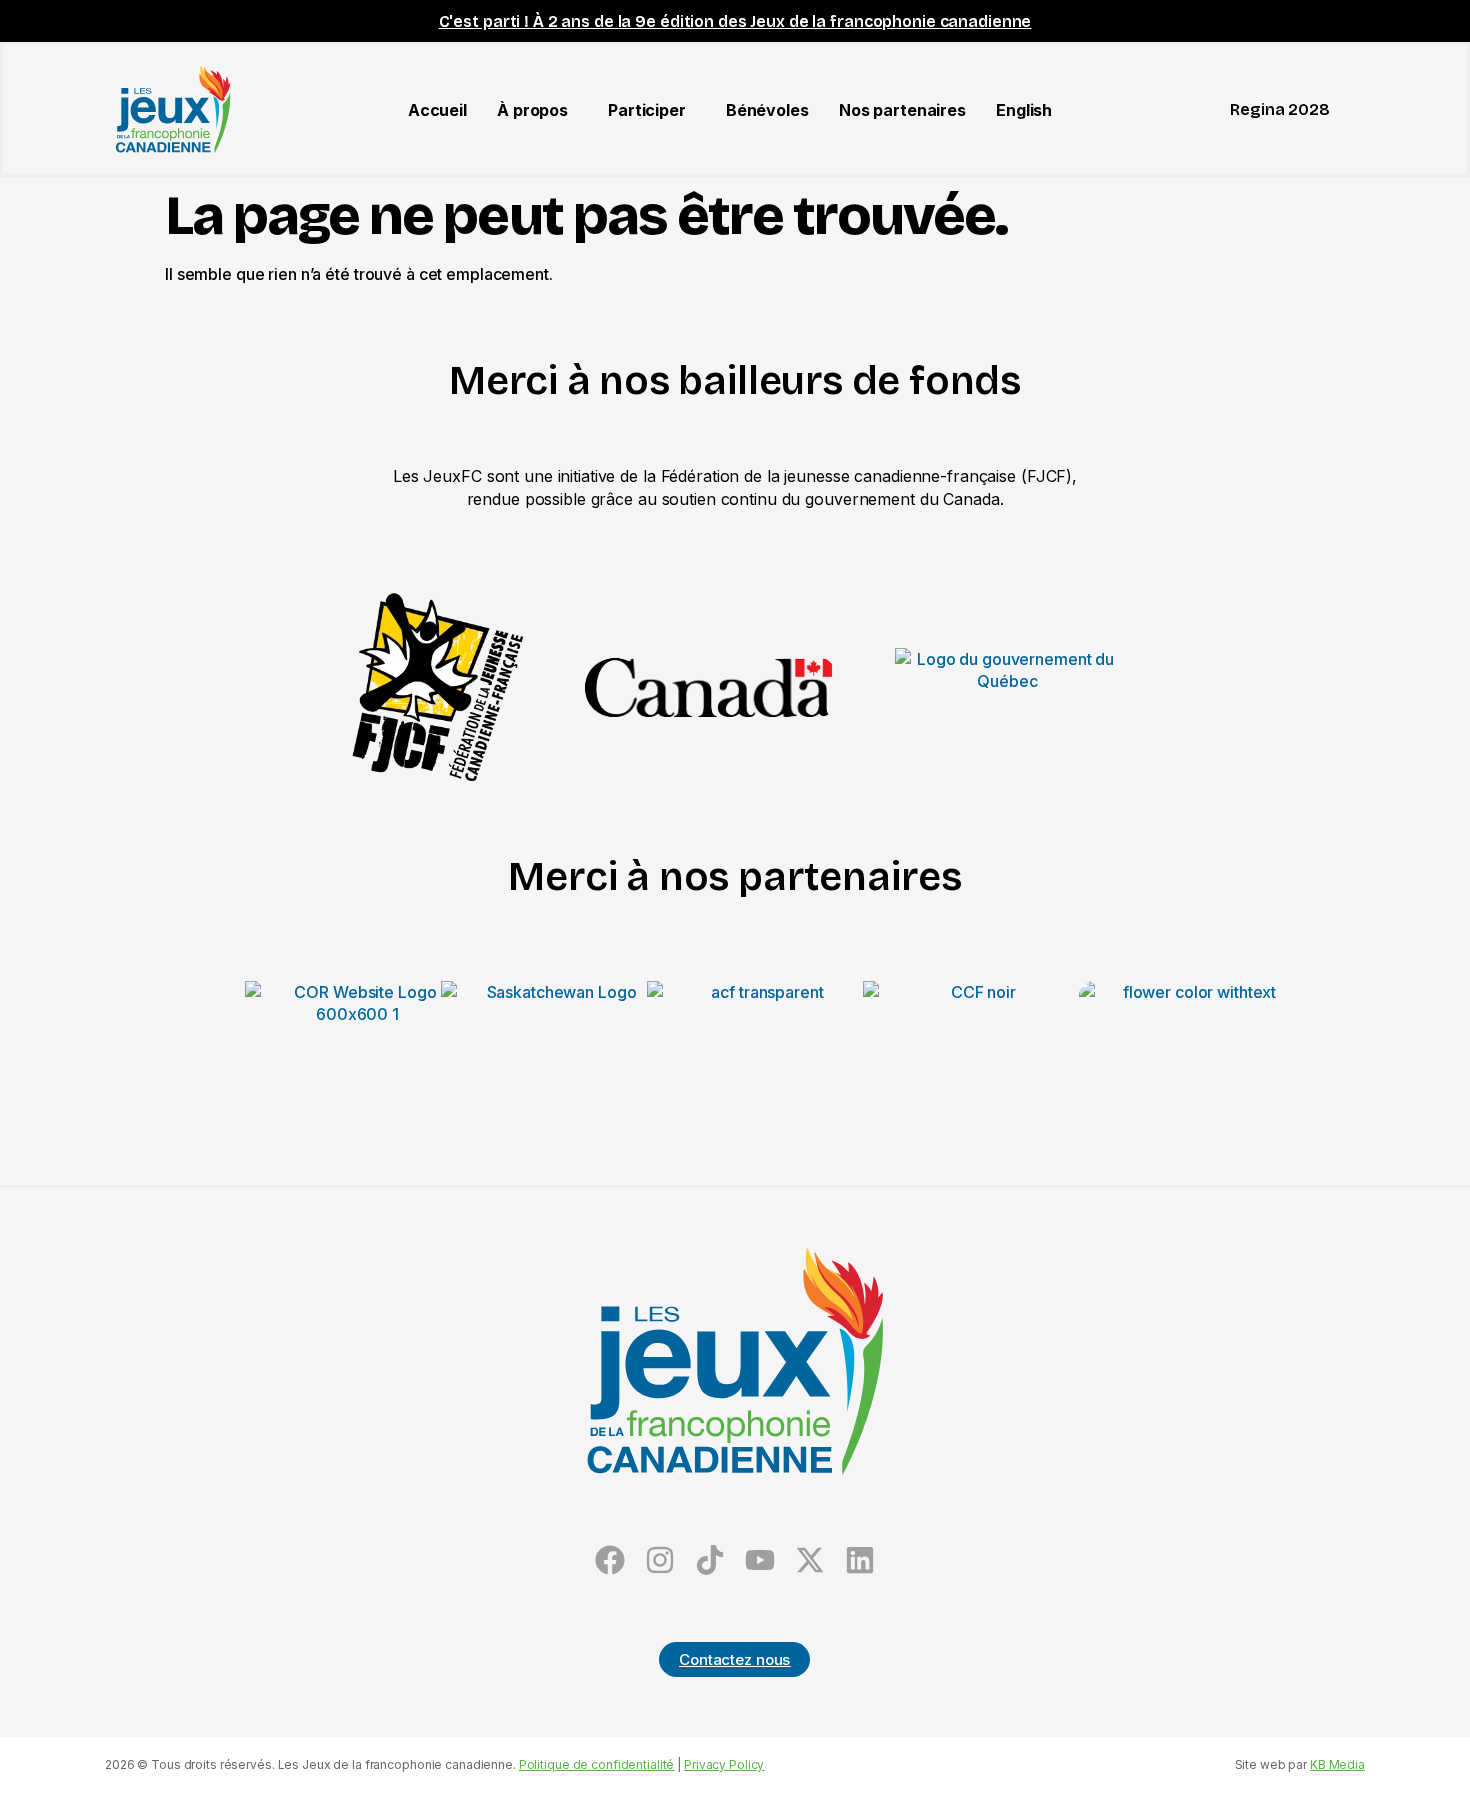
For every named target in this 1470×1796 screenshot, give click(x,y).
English (1024, 110)
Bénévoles (767, 110)
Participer (647, 110)
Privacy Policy (724, 1764)
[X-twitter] (809, 1559)
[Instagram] (660, 1559)
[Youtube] (759, 1559)
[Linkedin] (859, 1559)
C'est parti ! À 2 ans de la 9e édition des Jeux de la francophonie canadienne (735, 21)
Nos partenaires (902, 110)
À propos (532, 110)
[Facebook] (610, 1559)
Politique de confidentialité (597, 1764)
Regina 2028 (1280, 109)
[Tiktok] (710, 1559)
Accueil (437, 110)
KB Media (1337, 1764)
